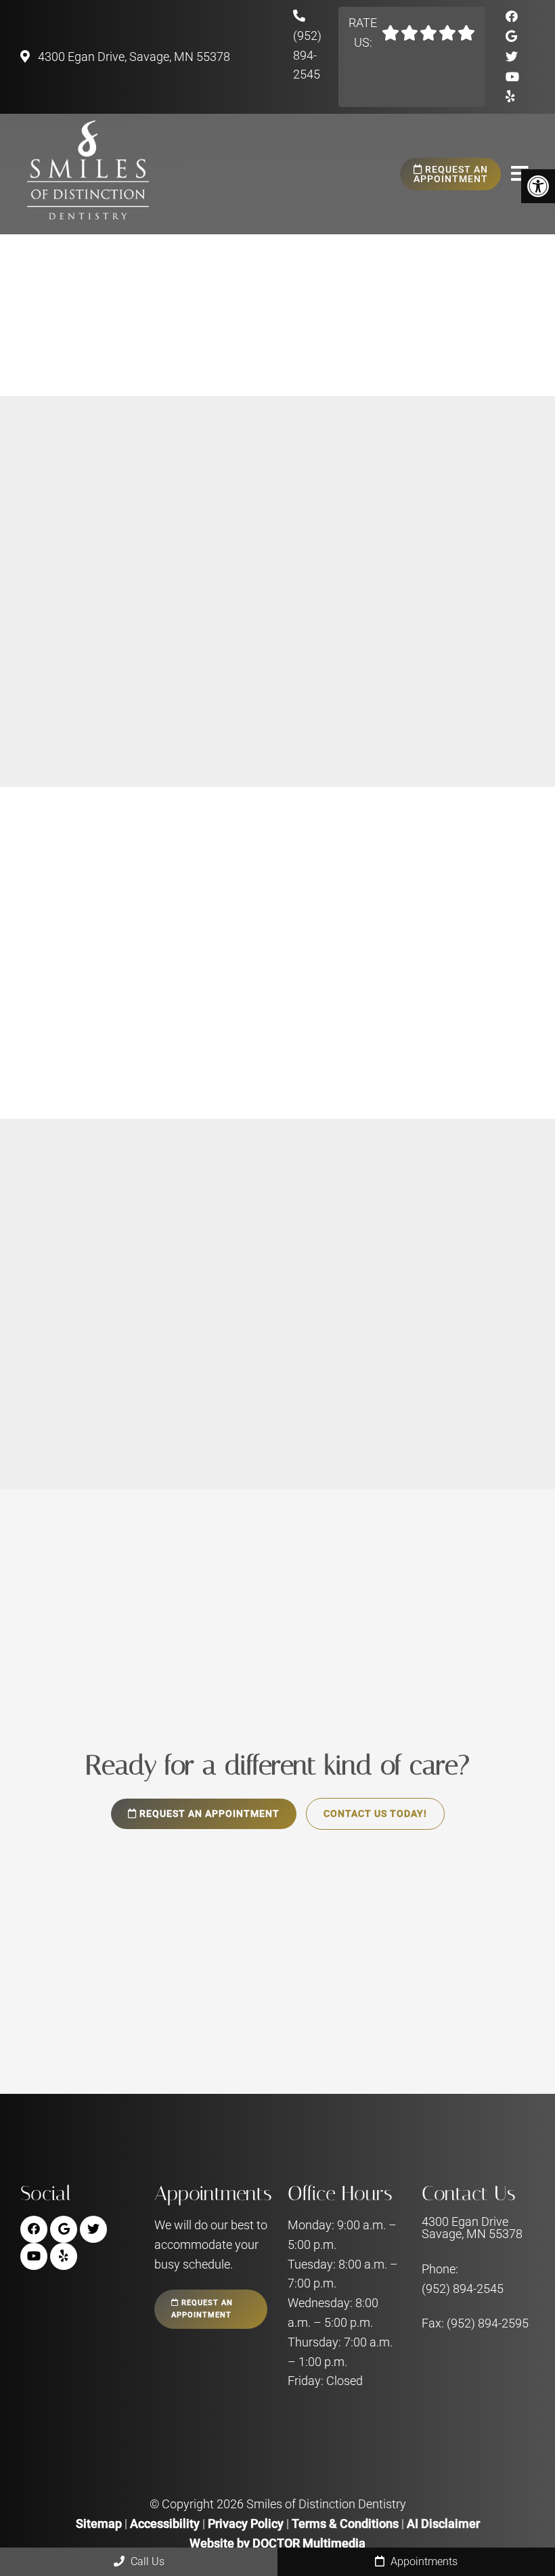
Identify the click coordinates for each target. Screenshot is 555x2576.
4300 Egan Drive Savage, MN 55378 (472, 2229)
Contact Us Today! (375, 1814)
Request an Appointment (451, 174)
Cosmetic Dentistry (363, 277)
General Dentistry (358, 238)
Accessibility (165, 2524)
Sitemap (99, 2524)
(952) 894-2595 (488, 2324)
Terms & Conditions (347, 2524)
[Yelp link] (510, 96)
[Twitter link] (512, 57)
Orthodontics (346, 296)
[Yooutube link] (512, 77)
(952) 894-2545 (307, 55)
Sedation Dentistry (361, 336)
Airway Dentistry (355, 316)
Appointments (423, 2561)
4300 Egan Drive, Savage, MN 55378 (133, 57)
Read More (68, 717)
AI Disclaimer (443, 2524)
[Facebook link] (512, 17)
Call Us (146, 2561)
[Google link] (511, 36)
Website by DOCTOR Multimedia (277, 2543)
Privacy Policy (247, 2524)
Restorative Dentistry (368, 257)
